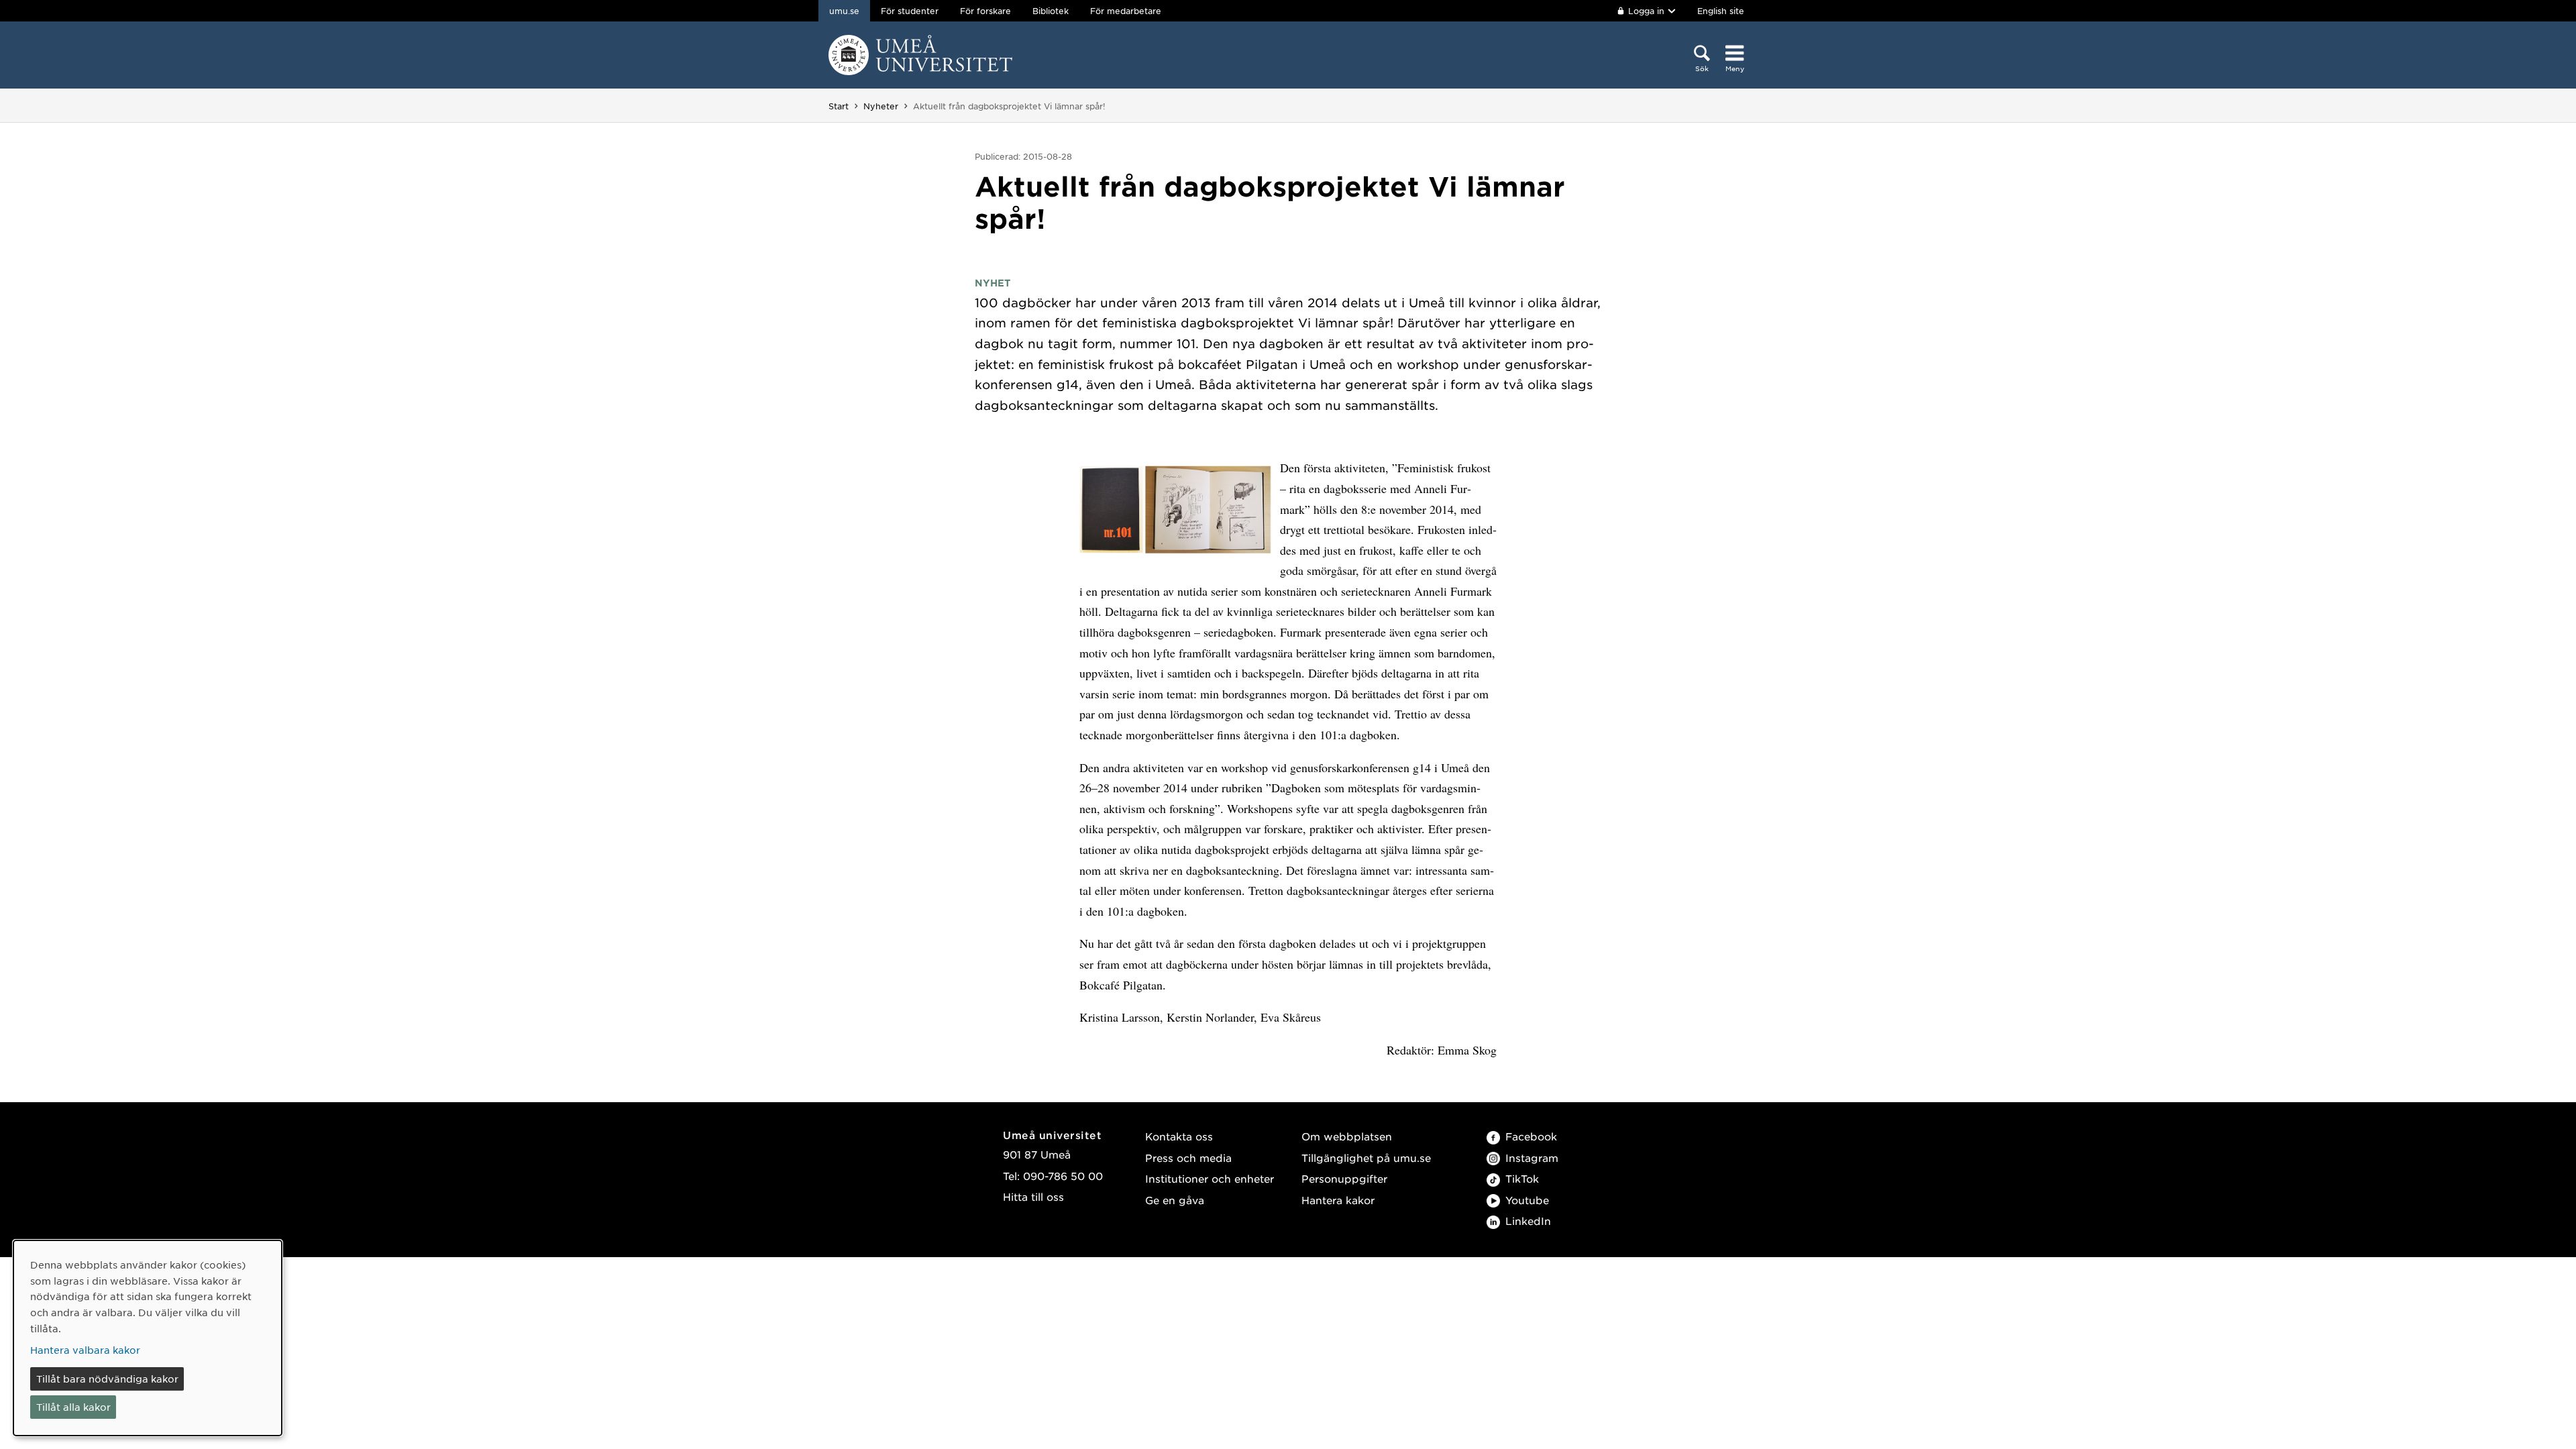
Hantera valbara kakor (85, 1350)
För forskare (985, 11)
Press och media (1188, 1158)
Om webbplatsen (1347, 1136)
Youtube (1527, 1200)
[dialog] (148, 1338)
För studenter (910, 11)
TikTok (1522, 1178)
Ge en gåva (1175, 1200)
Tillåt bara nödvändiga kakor (107, 1379)
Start (839, 106)
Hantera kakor (1338, 1200)
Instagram (1532, 1158)
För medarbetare (1126, 11)
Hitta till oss (1033, 1196)
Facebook (1531, 1136)
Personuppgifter (1344, 1178)
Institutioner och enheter (1210, 1178)
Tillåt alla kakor (73, 1407)
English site (1721, 11)
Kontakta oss (1179, 1136)
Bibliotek (1051, 11)
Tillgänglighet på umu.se (1366, 1158)
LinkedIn (1528, 1221)
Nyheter (881, 106)
